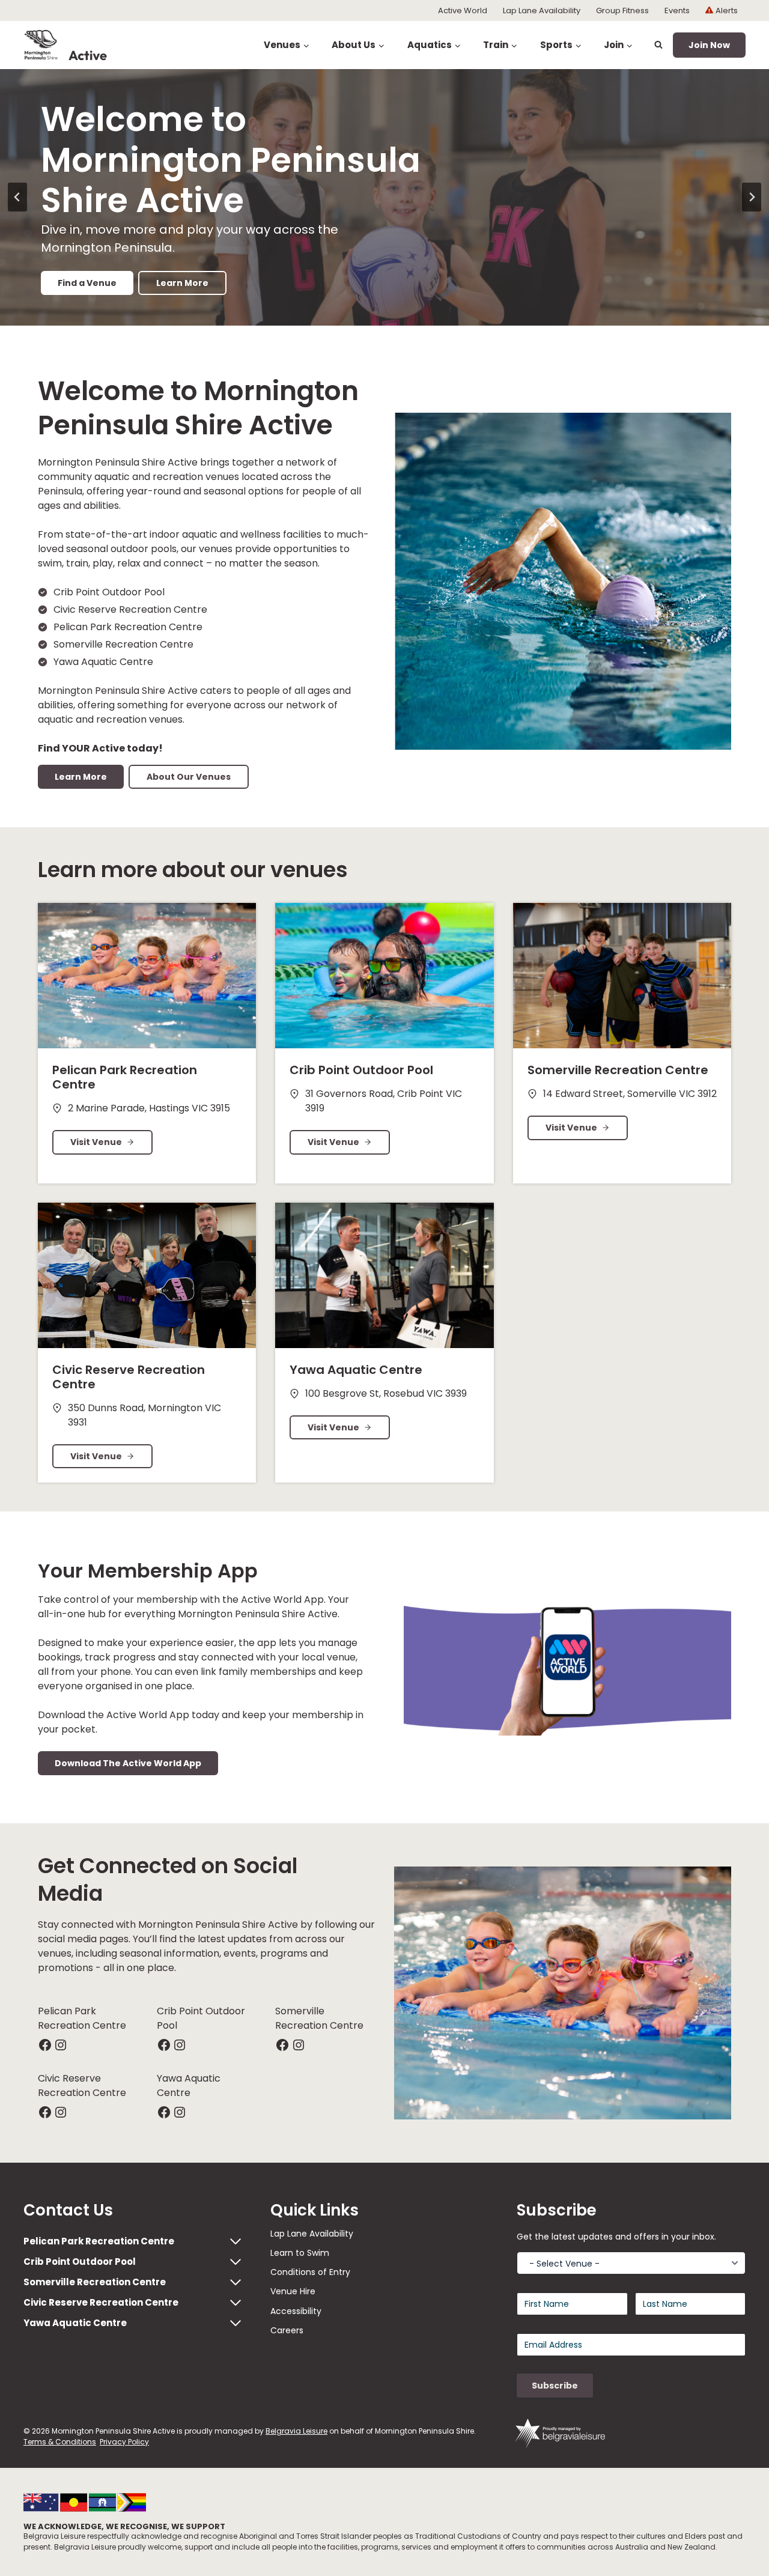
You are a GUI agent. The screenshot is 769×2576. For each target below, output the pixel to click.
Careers (287, 2330)
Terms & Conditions (60, 2442)
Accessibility (296, 2311)
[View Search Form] (658, 45)
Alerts (727, 11)
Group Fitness (622, 11)
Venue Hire (293, 2291)
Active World (463, 11)
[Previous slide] (17, 197)
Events (677, 11)
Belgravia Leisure (296, 2431)
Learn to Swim (300, 2253)
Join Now (709, 45)
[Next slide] (752, 197)
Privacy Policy (124, 2442)
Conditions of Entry (310, 2272)
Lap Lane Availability (542, 11)
